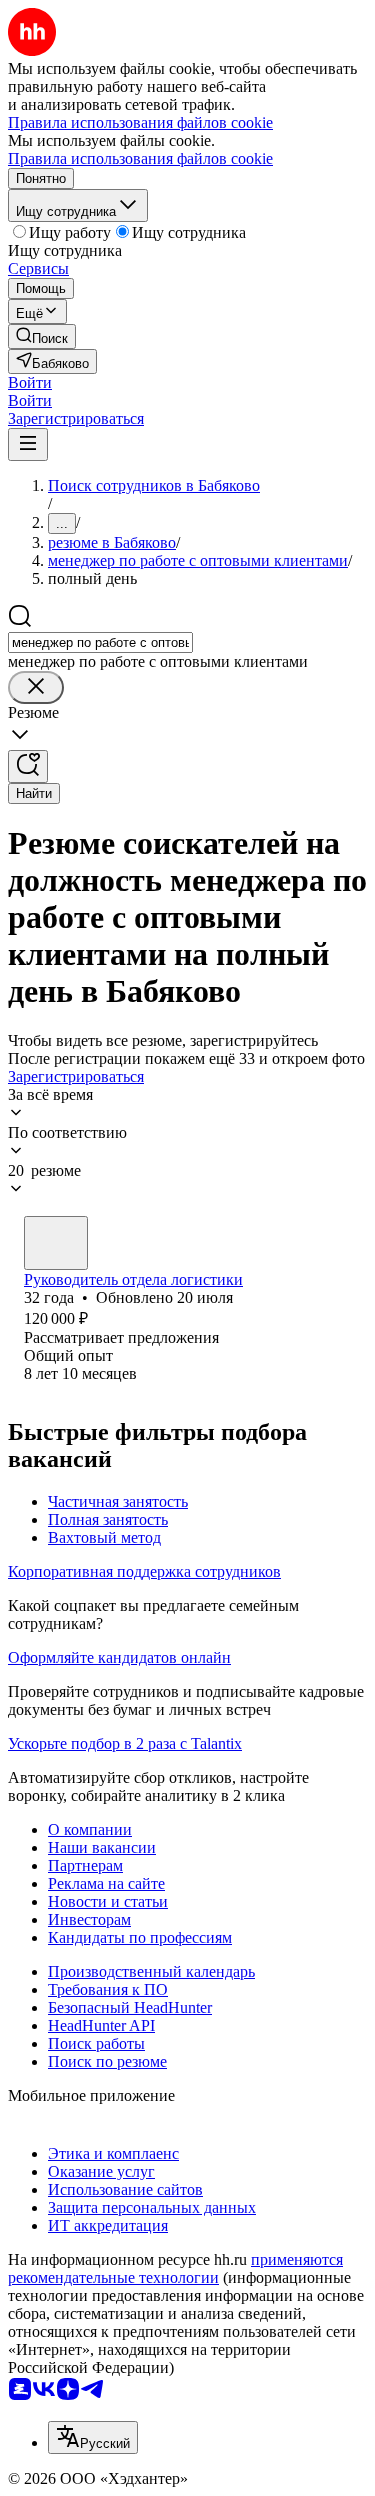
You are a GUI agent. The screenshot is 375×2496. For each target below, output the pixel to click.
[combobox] (100, 642)
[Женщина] (56, 1243)
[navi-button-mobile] (28, 444)
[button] (30, 382)
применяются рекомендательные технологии (175, 2268)
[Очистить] (36, 687)
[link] (42, 336)
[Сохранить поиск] (28, 766)
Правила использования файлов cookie (140, 158)
